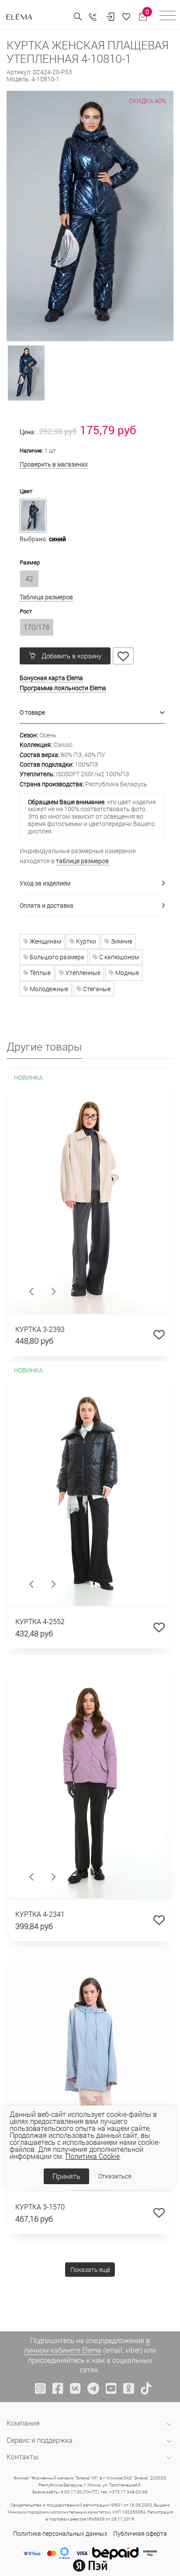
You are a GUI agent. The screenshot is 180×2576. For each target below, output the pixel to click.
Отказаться (115, 2176)
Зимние (121, 941)
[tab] (92, 713)
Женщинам (45, 941)
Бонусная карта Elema (51, 678)
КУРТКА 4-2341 (40, 1914)
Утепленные (82, 973)
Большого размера (56, 957)
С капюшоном (118, 957)
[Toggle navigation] (168, 17)
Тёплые (40, 973)
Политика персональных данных (60, 2533)
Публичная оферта (140, 2533)
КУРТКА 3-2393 (40, 1329)
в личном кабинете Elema (87, 2345)
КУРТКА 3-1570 (40, 2207)
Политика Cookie (93, 2156)
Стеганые (96, 989)
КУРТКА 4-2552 (40, 1621)
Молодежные (48, 989)
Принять (66, 2176)
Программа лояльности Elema (63, 688)
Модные (126, 973)
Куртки (85, 941)
